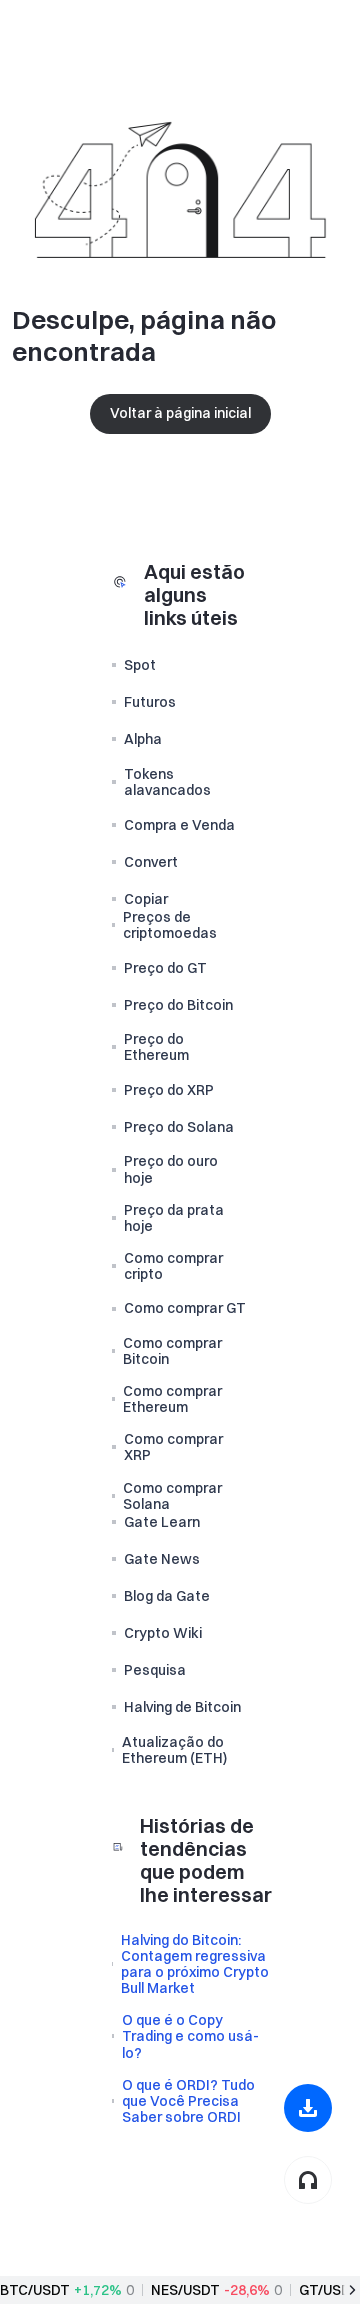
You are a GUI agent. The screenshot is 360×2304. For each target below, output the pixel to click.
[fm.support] (308, 2180)
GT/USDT (329, 2290)
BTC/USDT (35, 2290)
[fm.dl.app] (308, 2108)
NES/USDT (185, 2290)
